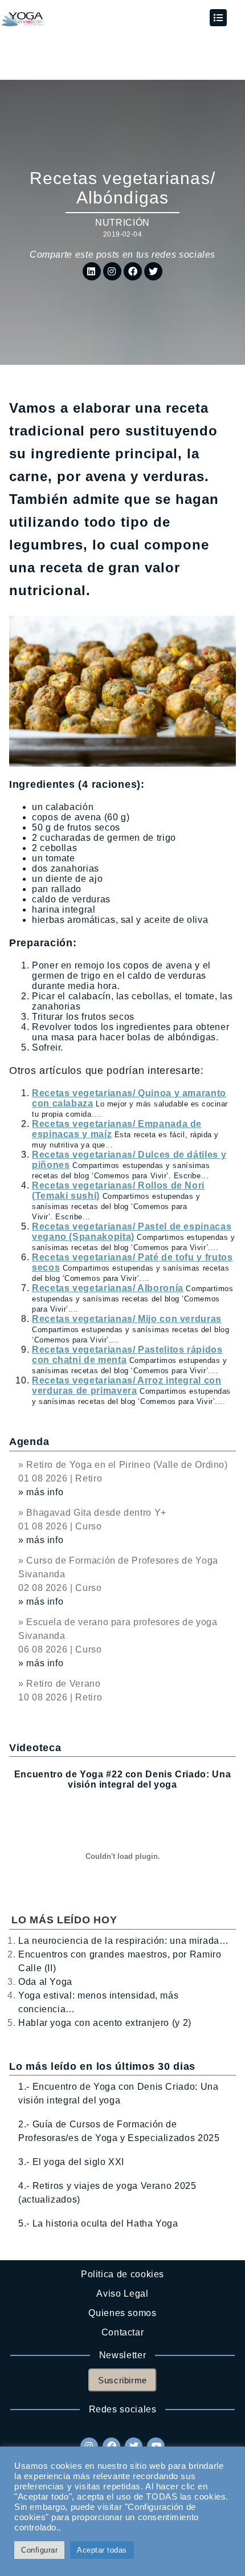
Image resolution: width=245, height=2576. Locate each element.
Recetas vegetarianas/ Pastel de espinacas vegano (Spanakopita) (132, 1232)
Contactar (123, 2332)
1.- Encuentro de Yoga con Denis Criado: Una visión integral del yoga (119, 2093)
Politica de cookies (122, 2274)
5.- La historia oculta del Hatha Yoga (98, 2223)
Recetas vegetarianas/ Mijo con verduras (127, 1319)
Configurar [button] (39, 2550)
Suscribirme (122, 2380)
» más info (41, 1492)
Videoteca (35, 1748)
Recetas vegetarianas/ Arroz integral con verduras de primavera (127, 1385)
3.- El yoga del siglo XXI (71, 2162)
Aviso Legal (122, 2294)
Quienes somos (122, 2313)
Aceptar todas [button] (102, 2550)
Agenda (29, 1442)
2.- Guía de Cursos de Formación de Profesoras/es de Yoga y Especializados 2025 (119, 2131)
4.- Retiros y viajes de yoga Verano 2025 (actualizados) (107, 2193)
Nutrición (122, 223)
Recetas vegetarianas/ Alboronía (108, 1288)
